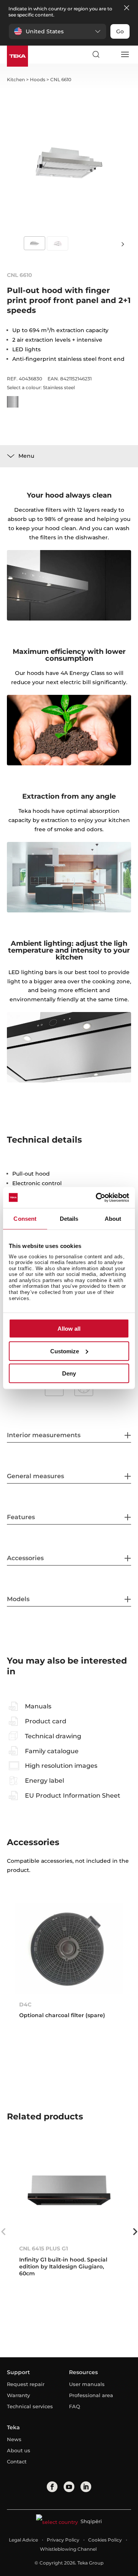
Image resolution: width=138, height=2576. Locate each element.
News (14, 2439)
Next (123, 244)
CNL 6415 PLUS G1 (44, 2248)
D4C (25, 2004)
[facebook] (52, 2487)
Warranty (18, 2395)
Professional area (91, 2395)
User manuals (87, 2384)
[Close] (127, 8)
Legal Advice (23, 2540)
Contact (17, 2461)
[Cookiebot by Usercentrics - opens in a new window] (97, 1197)
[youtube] (69, 2487)
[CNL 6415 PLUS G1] (69, 2192)
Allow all (69, 1329)
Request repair (26, 2384)
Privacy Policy (63, 2540)
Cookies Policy (105, 2540)
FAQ (75, 2406)
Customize (65, 1351)
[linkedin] (86, 2487)
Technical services (30, 2406)
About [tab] (113, 1219)
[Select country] (110, 54)
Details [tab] (69, 1219)
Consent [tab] (25, 1219)
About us (19, 2450)
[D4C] (69, 1948)
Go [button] (120, 31)
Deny (69, 1373)
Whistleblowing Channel (68, 2549)
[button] (58, 31)
